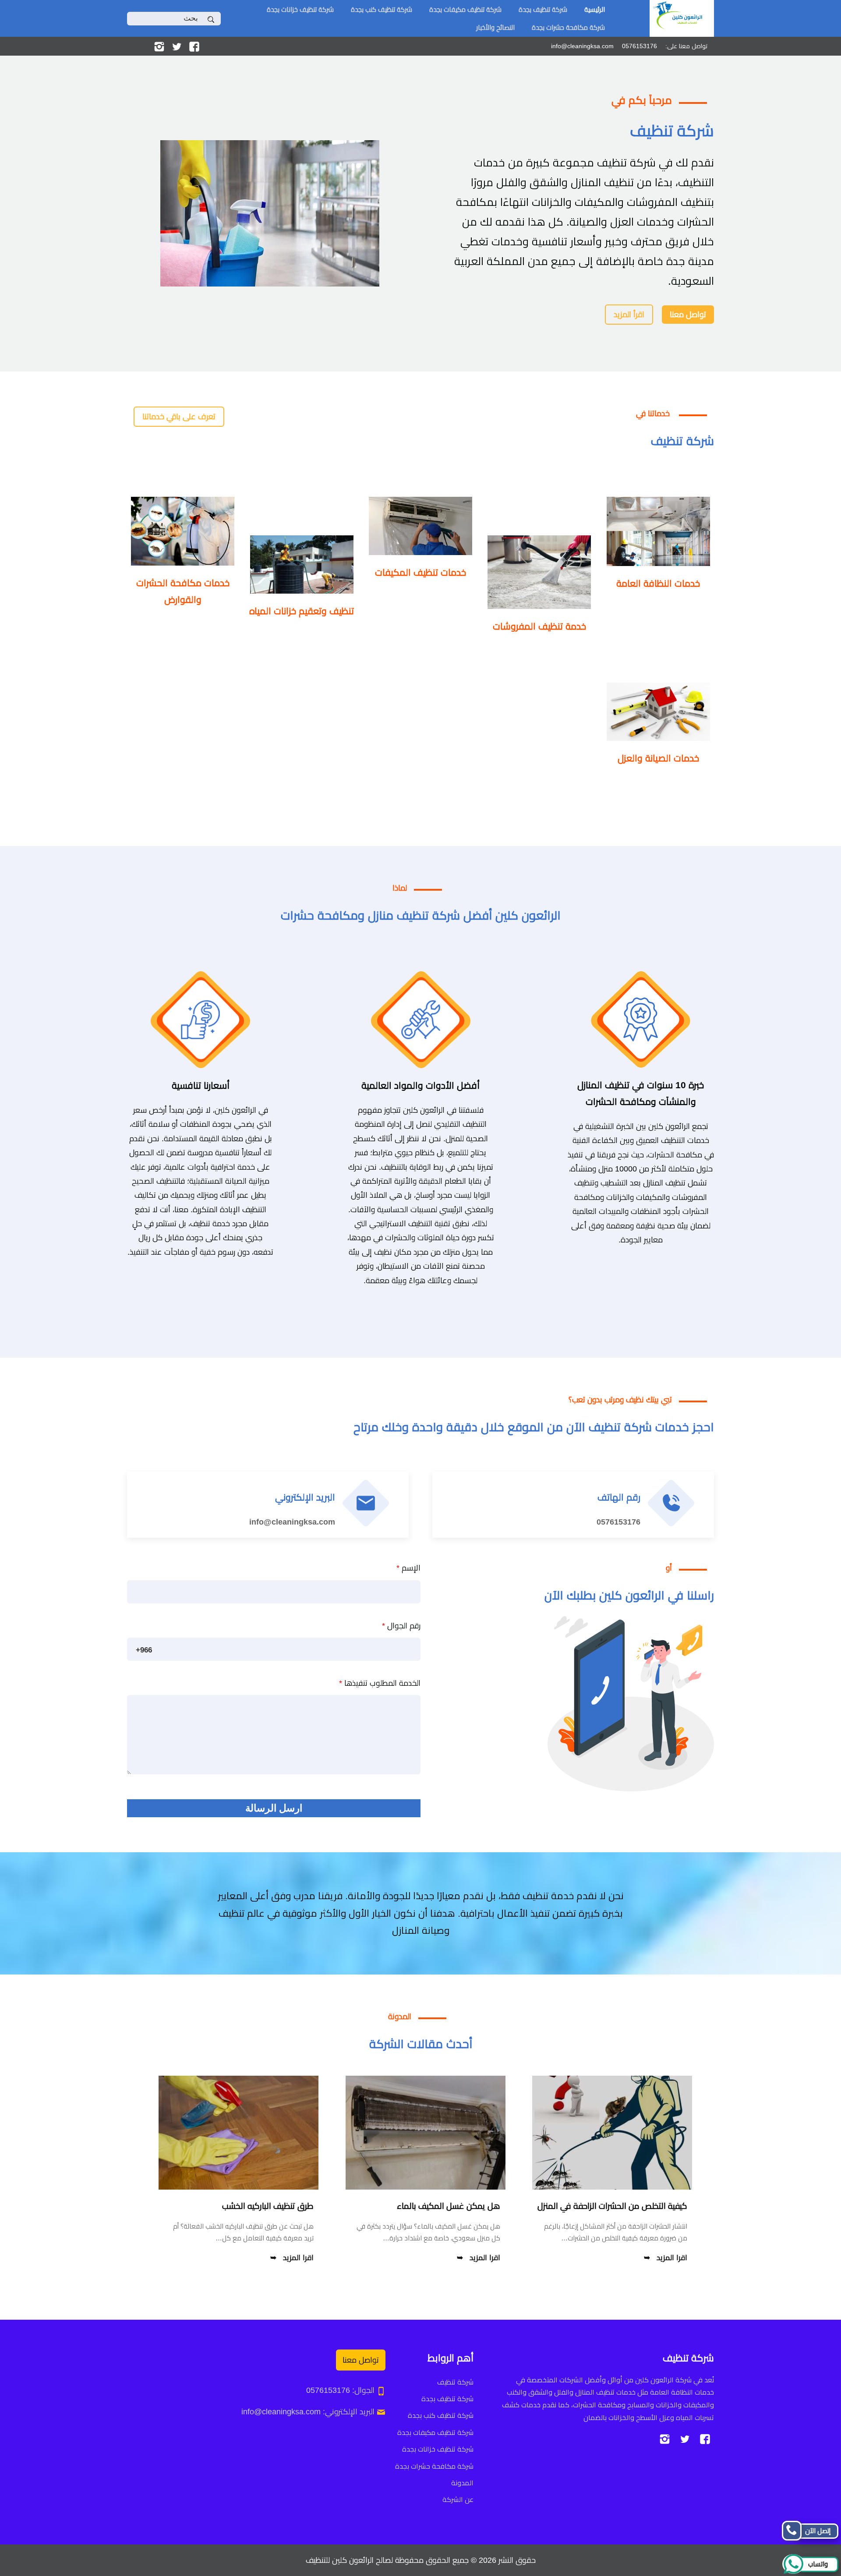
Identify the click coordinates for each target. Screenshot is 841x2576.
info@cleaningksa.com (292, 1522)
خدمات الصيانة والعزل (658, 758)
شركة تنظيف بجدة (543, 9)
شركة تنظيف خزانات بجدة (300, 9)
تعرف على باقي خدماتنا (179, 417)
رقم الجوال (401, 1626)
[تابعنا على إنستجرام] (159, 46)
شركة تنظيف (455, 2382)
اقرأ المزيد (629, 315)
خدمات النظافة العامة (658, 583)
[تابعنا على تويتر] (177, 46)
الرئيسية (595, 9)
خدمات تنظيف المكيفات (420, 572)
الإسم (408, 1568)
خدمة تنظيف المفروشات (539, 626)
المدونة (462, 2483)
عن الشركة (458, 2500)
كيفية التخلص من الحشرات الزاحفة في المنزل (612, 2206)
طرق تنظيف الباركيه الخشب (268, 2206)
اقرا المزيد (672, 2258)
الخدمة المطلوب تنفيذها (380, 1683)
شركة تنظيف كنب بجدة (382, 9)
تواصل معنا (688, 315)
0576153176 (618, 1522)
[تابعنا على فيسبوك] (194, 46)
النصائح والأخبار (495, 27)
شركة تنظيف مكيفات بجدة (465, 9)
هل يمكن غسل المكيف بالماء (449, 2206)
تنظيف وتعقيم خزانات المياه (302, 611)
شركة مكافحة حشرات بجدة (568, 27)
